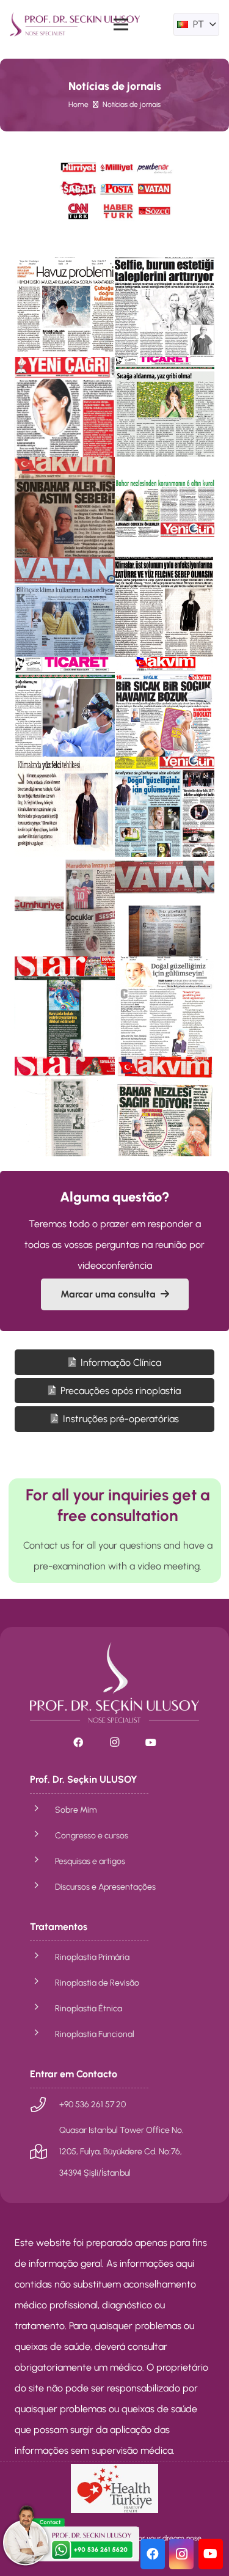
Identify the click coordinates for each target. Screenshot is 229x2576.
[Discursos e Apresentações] (42, 1887)
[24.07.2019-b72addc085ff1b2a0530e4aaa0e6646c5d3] (165, 807)
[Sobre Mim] (42, 1810)
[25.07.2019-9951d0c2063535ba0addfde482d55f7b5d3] (165, 407)
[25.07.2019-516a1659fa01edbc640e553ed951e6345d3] (65, 607)
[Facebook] (78, 1742)
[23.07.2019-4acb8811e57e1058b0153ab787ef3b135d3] (65, 1107)
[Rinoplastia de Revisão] (42, 1983)
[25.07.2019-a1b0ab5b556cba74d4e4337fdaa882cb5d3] (165, 307)
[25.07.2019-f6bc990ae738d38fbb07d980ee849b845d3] (65, 307)
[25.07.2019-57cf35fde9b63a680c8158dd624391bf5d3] (165, 707)
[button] (196, 24)
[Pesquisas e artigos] (42, 1861)
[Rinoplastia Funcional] (42, 2034)
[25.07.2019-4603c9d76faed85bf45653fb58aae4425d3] (65, 507)
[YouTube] (151, 1742)
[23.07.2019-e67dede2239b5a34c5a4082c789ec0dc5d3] (65, 1007)
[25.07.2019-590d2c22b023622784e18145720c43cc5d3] (165, 507)
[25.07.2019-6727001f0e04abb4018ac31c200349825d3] (65, 407)
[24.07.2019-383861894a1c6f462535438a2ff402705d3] (65, 907)
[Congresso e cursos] (42, 1835)
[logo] (75, 24)
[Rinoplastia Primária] (42, 1957)
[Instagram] (115, 1742)
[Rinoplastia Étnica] (42, 2008)
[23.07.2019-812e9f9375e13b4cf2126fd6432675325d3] (165, 1007)
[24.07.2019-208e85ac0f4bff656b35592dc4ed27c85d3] (165, 907)
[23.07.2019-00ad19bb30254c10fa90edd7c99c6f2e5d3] (165, 1107)
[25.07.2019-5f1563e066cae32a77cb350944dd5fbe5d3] (65, 807)
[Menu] (122, 24)
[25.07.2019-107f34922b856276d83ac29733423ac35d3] (165, 607)
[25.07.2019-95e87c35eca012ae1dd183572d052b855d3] (65, 707)
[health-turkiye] (114, 2489)
